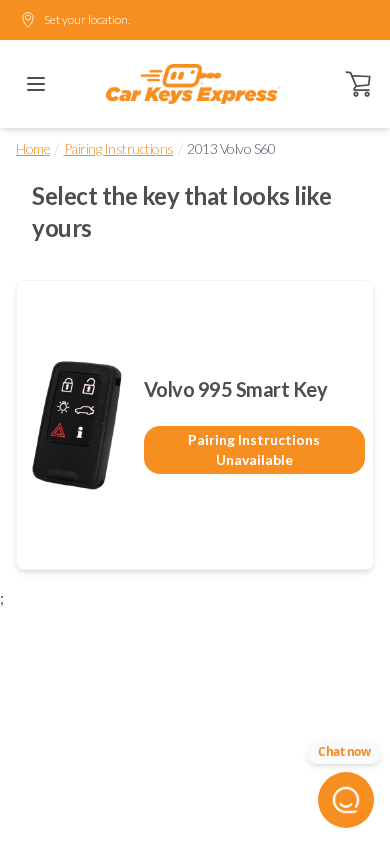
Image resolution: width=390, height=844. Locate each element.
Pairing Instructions (119, 148)
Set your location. (87, 19)
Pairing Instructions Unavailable (254, 449)
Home (33, 148)
